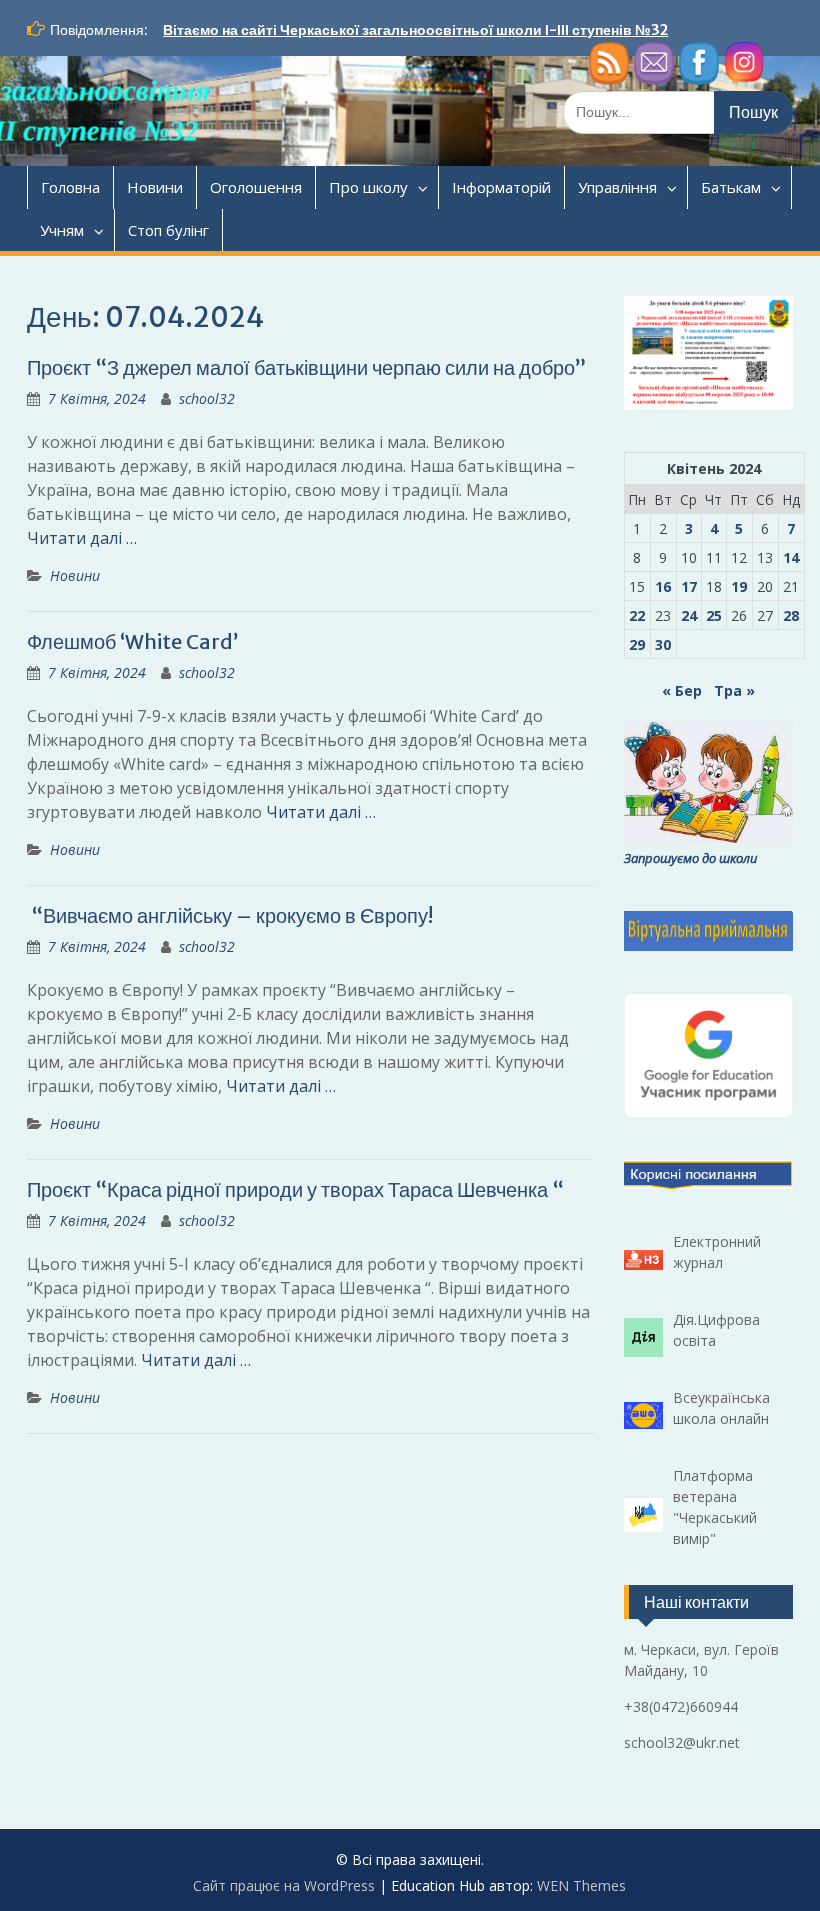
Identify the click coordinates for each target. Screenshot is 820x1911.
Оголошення (256, 187)
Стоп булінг (168, 230)
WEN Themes (581, 1885)
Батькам (731, 187)
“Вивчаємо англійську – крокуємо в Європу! (230, 915)
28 (791, 615)
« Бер (682, 690)
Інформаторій (501, 187)
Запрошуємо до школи (690, 858)
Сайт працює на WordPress (284, 1885)
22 (637, 615)
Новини (155, 187)
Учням (62, 230)
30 (663, 644)
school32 (207, 398)
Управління (617, 187)
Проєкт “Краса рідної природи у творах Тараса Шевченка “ (295, 1189)
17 (689, 586)
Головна (70, 187)
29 (637, 644)
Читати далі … (82, 538)
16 (663, 586)
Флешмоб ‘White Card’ (132, 641)
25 (714, 615)
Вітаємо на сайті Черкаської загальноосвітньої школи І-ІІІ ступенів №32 (415, 30)
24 (689, 615)
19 (739, 586)
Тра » (734, 690)
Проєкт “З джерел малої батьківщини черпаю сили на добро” (306, 367)
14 (791, 557)
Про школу (368, 187)
